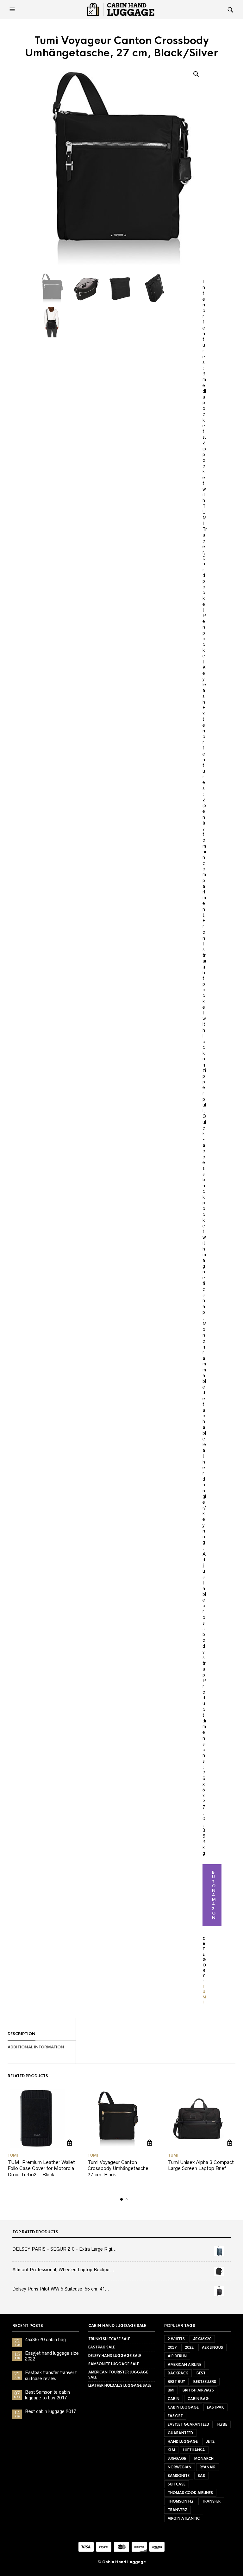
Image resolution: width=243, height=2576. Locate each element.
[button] (13, 9)
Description (22, 2034)
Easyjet (175, 2416)
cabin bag (198, 2399)
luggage (177, 2459)
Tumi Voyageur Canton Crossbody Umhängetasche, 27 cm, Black (119, 2168)
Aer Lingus (212, 2347)
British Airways (198, 2390)
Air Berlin (177, 2356)
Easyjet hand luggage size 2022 (52, 2356)
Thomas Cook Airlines (190, 2493)
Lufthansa (194, 2450)
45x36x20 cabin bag (45, 2340)
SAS (201, 2476)
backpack (178, 2373)
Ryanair (208, 2467)
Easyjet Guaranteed (188, 2424)
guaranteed (180, 2433)
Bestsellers (205, 2382)
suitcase (177, 2484)
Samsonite (179, 2476)
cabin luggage (183, 2407)
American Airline (184, 2365)
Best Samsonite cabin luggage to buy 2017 (47, 2395)
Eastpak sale (102, 2347)
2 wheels (176, 2339)
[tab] (42, 2034)
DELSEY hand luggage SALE (115, 2356)
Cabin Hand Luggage (124, 2562)
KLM (171, 2450)
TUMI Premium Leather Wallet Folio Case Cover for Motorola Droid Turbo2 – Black (41, 2168)
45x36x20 (202, 2339)
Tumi (204, 1994)
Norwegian (180, 2467)
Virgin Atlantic (184, 2518)
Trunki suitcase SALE (109, 2339)
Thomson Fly (181, 2501)
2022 (189, 2347)
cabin (174, 2399)
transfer (211, 2501)
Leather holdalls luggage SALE (120, 2385)
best (201, 2373)
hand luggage (183, 2441)
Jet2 (210, 2441)
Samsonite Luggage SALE (114, 2364)
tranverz (178, 2510)
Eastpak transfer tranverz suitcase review (51, 2375)
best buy (176, 2382)
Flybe (222, 2424)
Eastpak (215, 2407)
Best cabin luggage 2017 (50, 2411)
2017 (172, 2347)
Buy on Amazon (214, 1895)
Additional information (36, 2047)
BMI (171, 2390)
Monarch (204, 2459)
